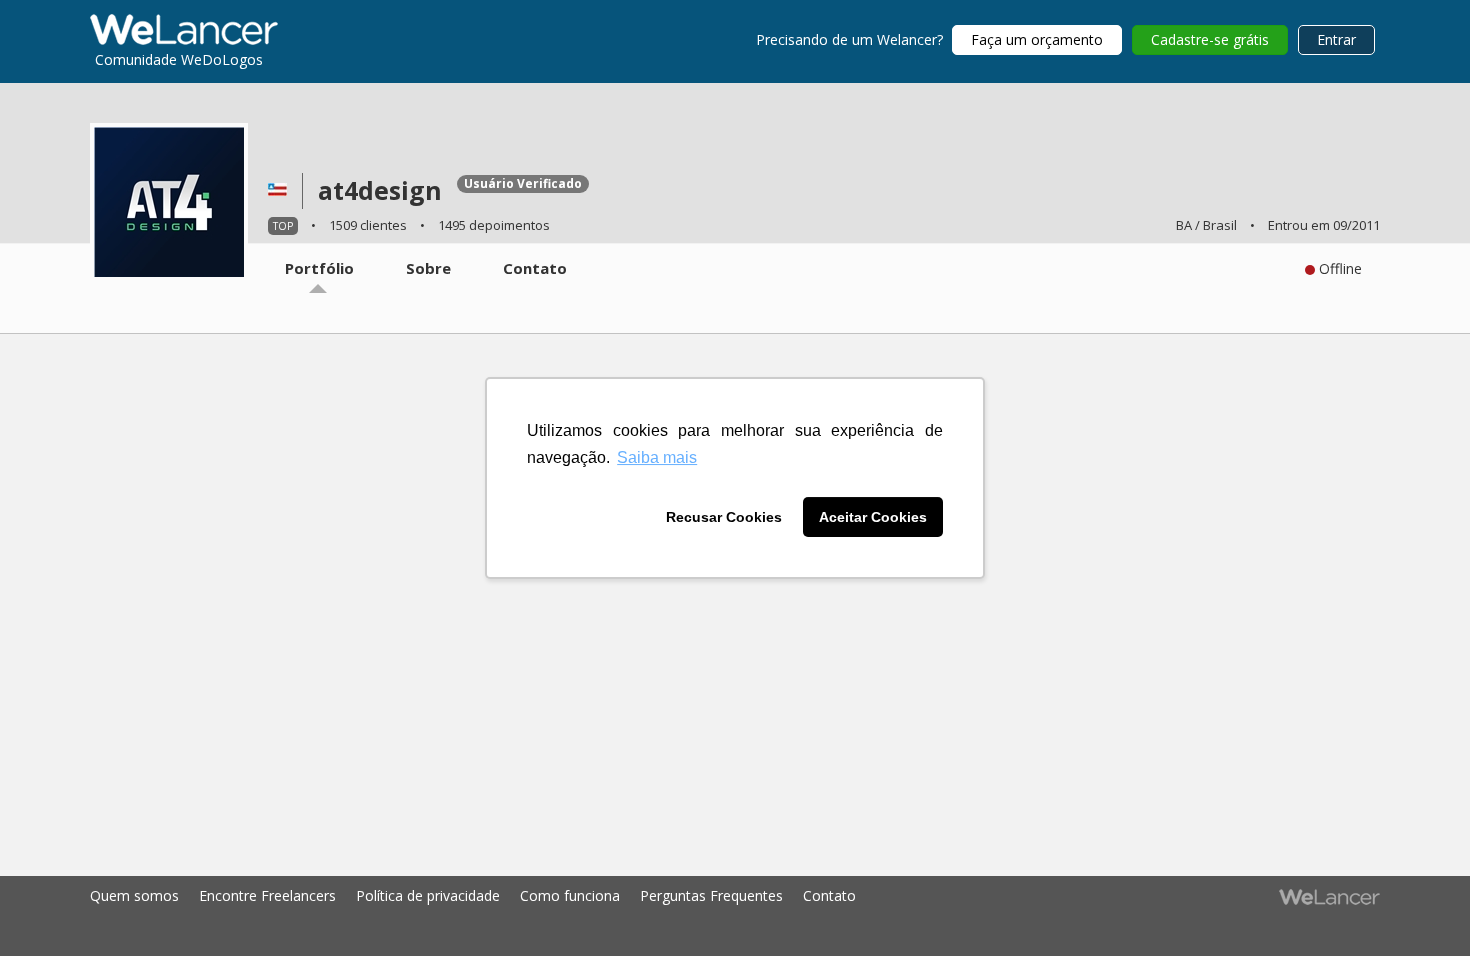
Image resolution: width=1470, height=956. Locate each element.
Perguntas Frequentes (711, 895)
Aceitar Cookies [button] (873, 517)
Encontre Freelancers (267, 895)
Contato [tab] (535, 268)
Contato (829, 895)
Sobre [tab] (428, 268)
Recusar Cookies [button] (724, 517)
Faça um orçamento (1037, 39)
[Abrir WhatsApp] (50, 905)
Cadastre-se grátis (1210, 39)
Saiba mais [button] (657, 457)
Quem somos (134, 895)
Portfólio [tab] (319, 268)
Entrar (1336, 39)
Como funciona (570, 895)
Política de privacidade (428, 895)
